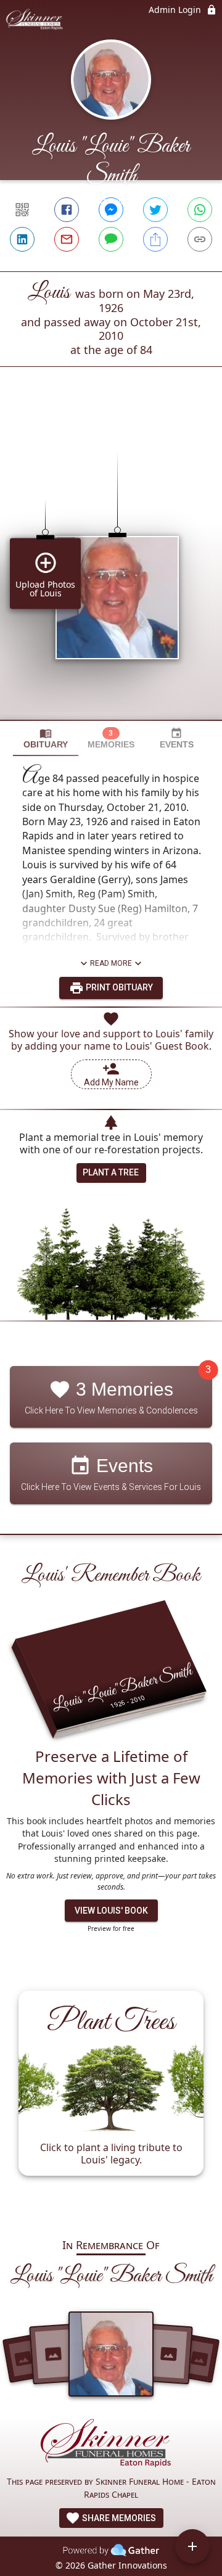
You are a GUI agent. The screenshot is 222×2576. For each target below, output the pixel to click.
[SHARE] (155, 239)
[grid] (111, 564)
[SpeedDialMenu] (192, 2546)
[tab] (46, 739)
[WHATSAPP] (200, 210)
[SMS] (111, 239)
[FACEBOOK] (67, 210)
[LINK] (200, 239)
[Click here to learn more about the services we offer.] (111, 2446)
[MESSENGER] (111, 210)
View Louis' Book (111, 1911)
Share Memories (118, 2518)
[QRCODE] (22, 210)
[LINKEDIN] (22, 239)
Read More (111, 963)
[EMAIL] (67, 239)
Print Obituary (118, 987)
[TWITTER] (155, 210)
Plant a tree (111, 1172)
